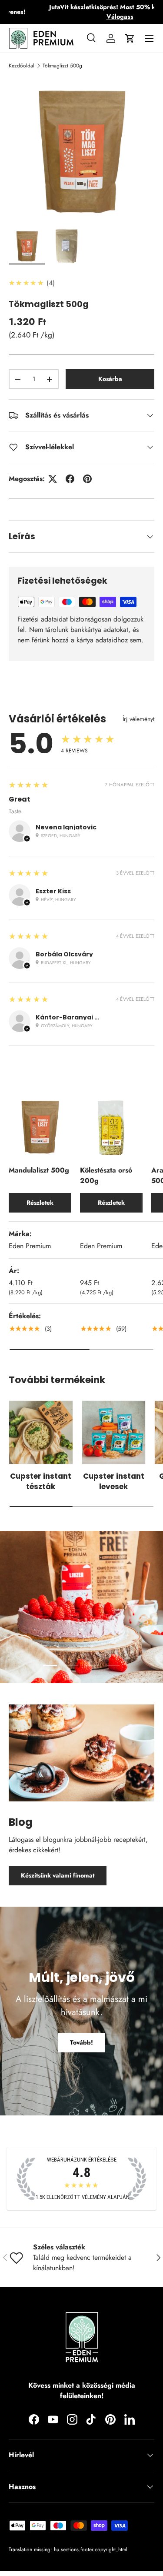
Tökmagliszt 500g (62, 66)
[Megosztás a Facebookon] (70, 479)
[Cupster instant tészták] (41, 1433)
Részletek (40, 1203)
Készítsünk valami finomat (58, 1875)
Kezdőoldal (22, 66)
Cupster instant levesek (114, 1481)
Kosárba (110, 379)
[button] (130, 38)
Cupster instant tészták (41, 1481)
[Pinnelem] (87, 479)
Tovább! (81, 2042)
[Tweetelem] (53, 479)
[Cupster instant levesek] (114, 1433)
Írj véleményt (138, 719)
